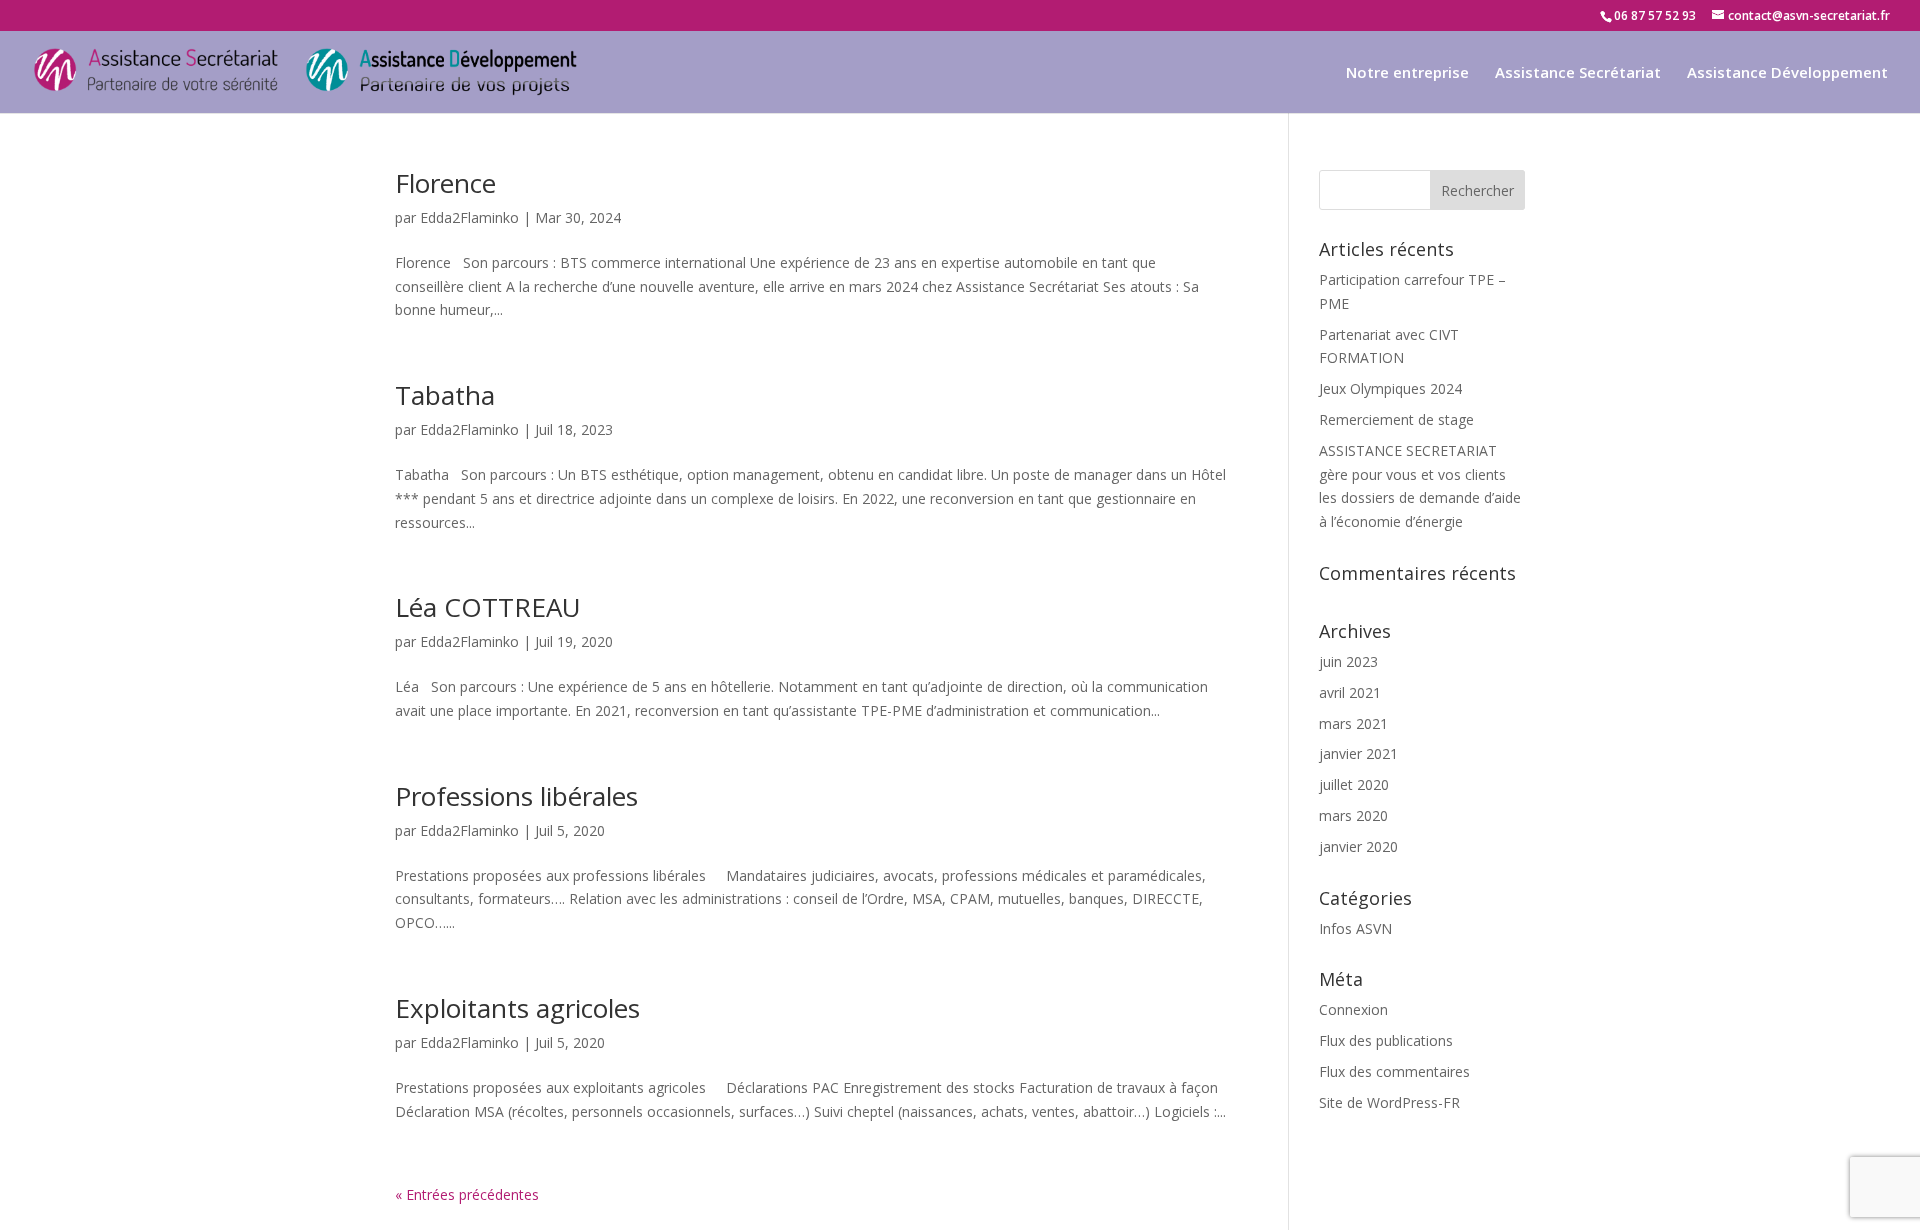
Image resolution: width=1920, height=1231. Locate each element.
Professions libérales (516, 796)
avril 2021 (1350, 692)
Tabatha (445, 395)
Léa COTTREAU (488, 607)
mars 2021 (1353, 723)
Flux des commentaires (1394, 1071)
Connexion (1353, 1009)
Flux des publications (1386, 1040)
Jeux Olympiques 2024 (1390, 388)
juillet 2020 (1354, 784)
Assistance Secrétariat (1578, 73)
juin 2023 (1348, 661)
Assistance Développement (1787, 73)
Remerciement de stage (1396, 419)
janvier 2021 (1358, 753)
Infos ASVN (1355, 928)
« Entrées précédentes (467, 1194)
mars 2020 (1353, 815)
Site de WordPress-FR (1389, 1102)
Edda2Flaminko (469, 217)
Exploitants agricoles (517, 1008)
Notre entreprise (1407, 73)
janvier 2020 (1358, 846)
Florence (445, 183)
